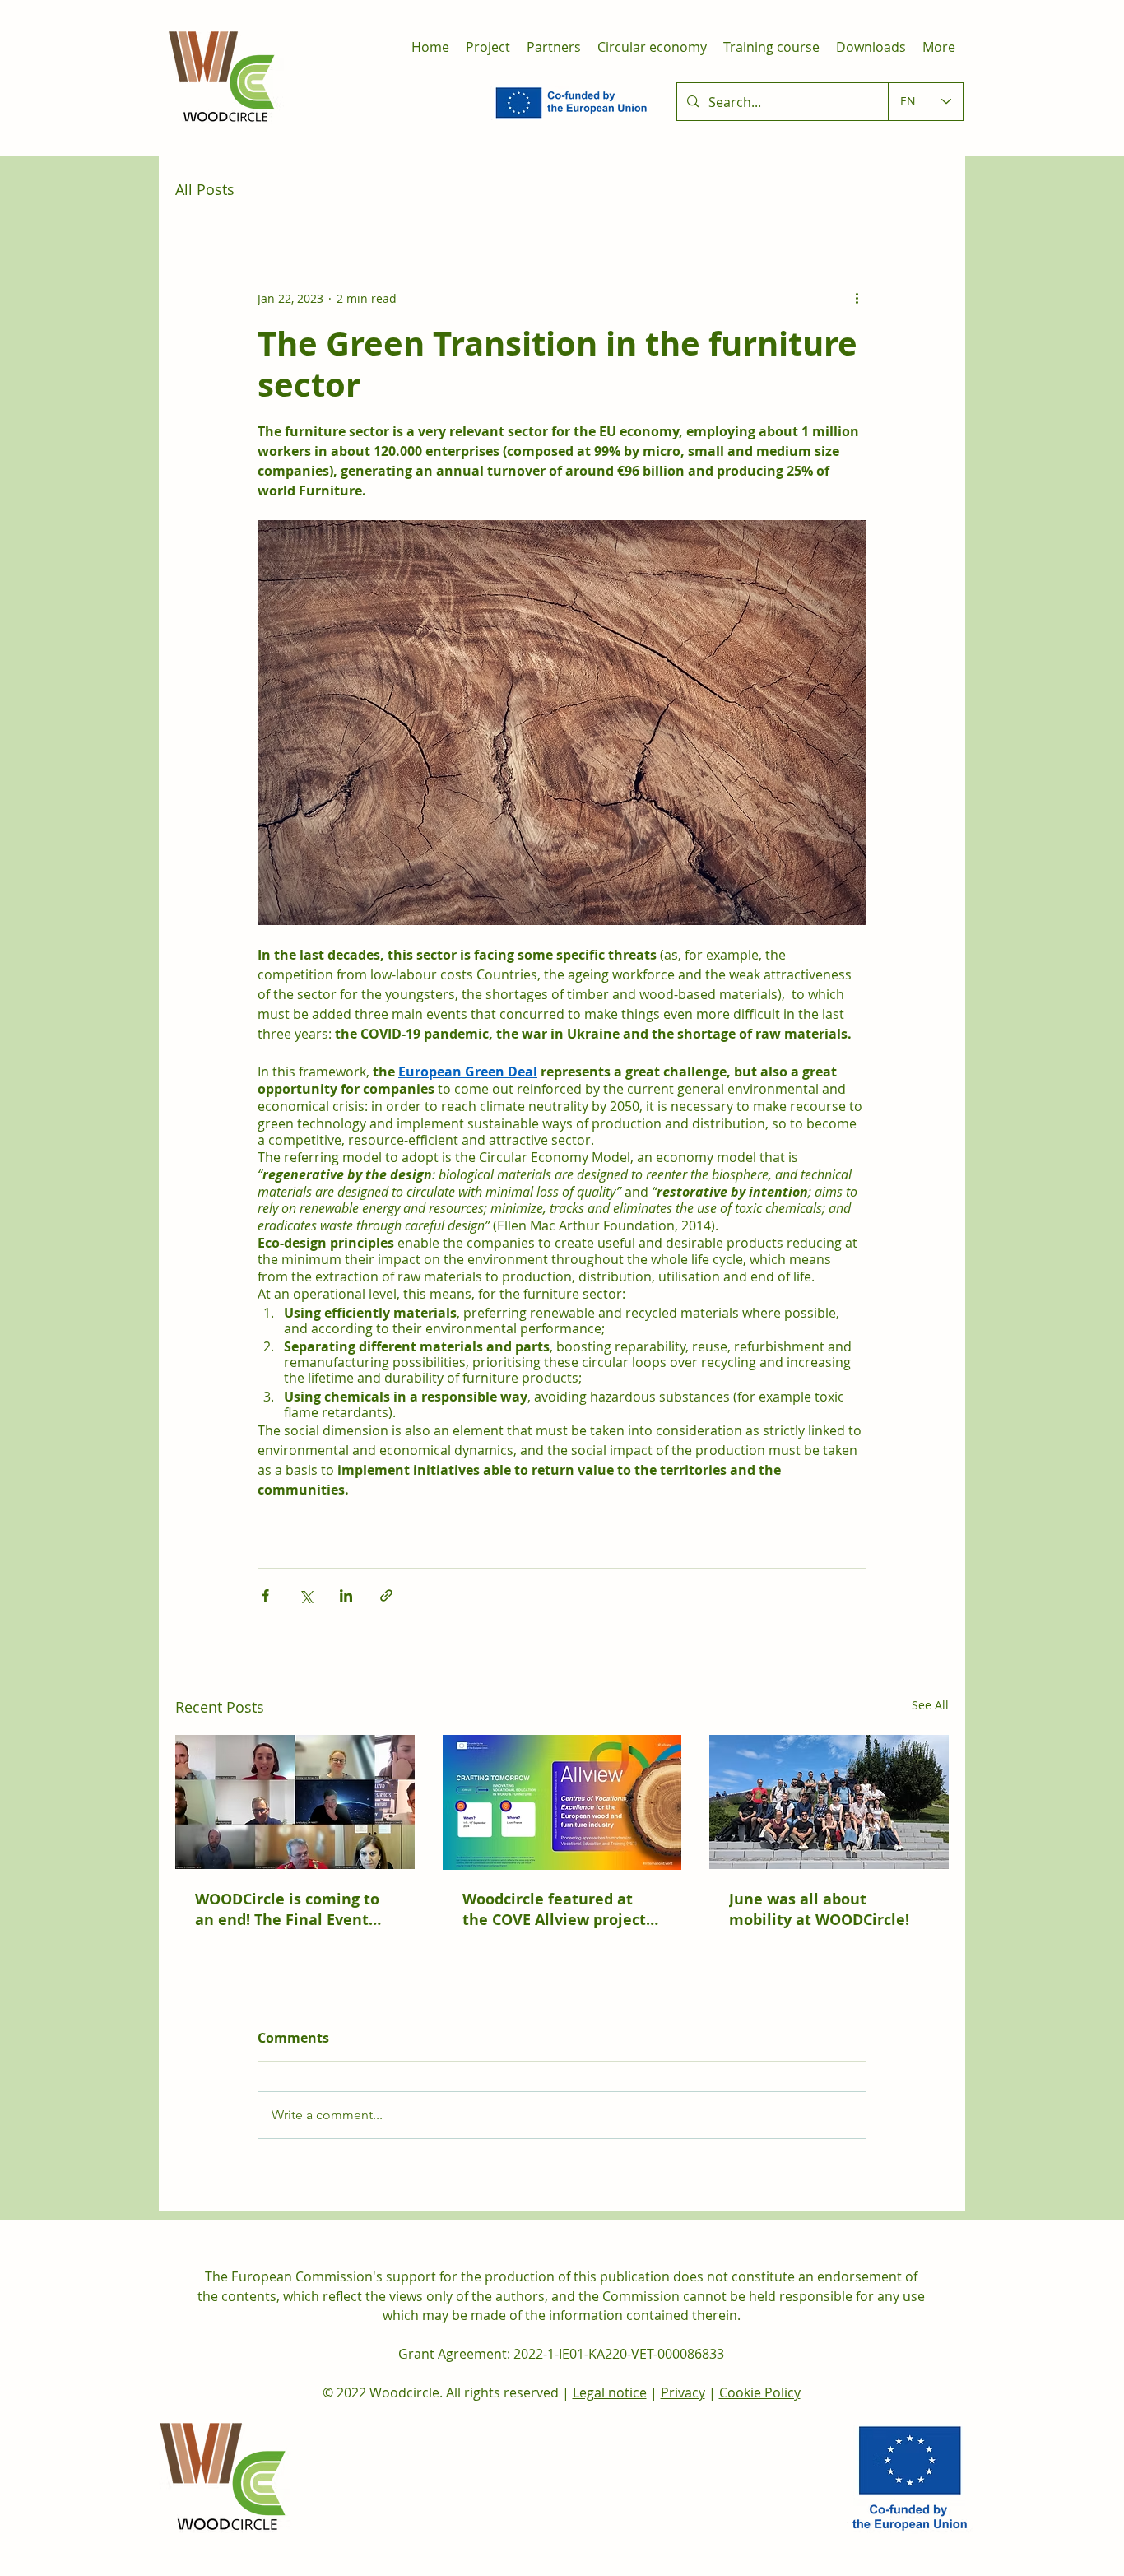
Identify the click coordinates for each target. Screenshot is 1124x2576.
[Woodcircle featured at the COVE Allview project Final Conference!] (562, 1802)
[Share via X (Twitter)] (306, 1595)
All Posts (205, 189)
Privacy (683, 2392)
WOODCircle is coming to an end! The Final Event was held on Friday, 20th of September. (294, 1909)
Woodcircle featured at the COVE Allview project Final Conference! (554, 1909)
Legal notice (610, 2392)
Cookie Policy (760, 2392)
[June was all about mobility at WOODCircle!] (829, 1802)
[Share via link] (386, 1595)
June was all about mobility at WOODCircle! (819, 1909)
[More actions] (857, 298)
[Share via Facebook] (265, 1595)
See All (930, 1705)
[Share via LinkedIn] (346, 1595)
